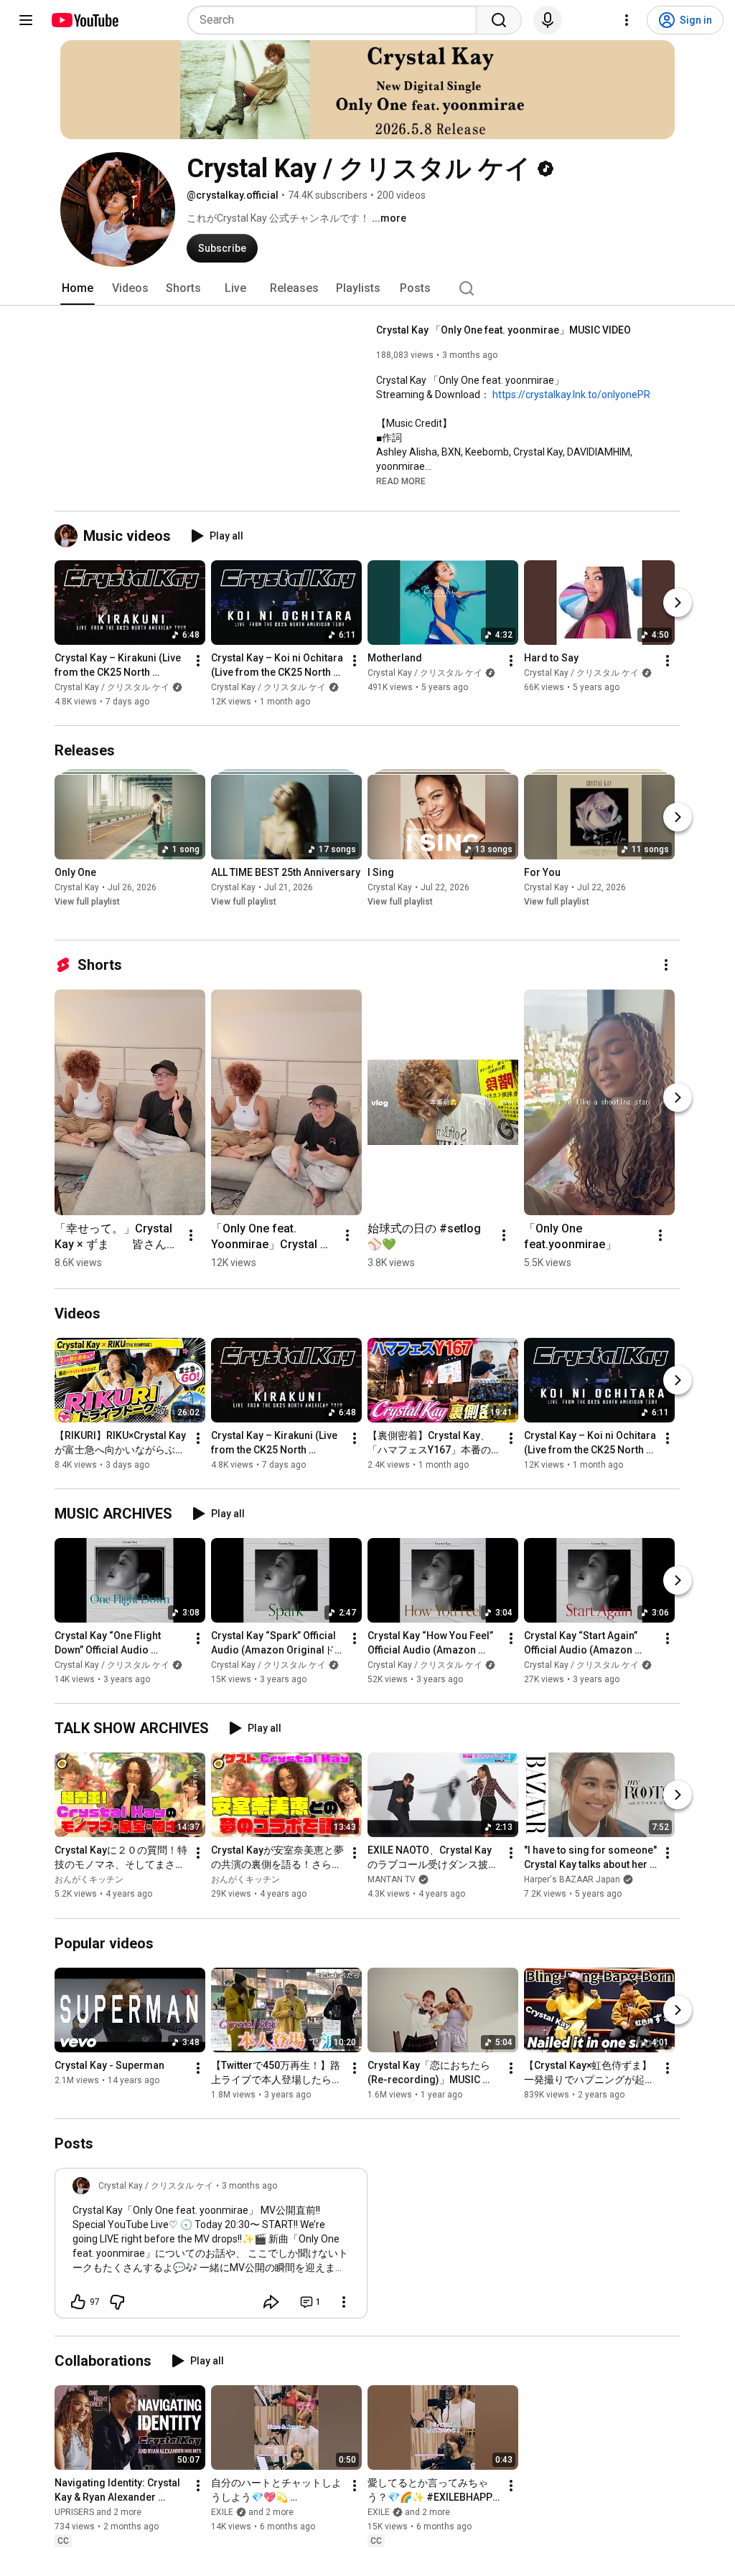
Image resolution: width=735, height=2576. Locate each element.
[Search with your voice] (548, 20)
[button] (401, 481)
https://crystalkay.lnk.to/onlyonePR (571, 395)
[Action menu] (344, 2302)
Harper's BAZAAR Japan (572, 1880)
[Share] (271, 2302)
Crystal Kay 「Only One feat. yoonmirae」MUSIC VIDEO (504, 330)
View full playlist (87, 902)
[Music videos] (69, 536)
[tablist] (367, 288)
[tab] (78, 288)
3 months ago (249, 2186)
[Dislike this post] (117, 2302)
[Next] (678, 603)
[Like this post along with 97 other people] (78, 2302)
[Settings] (627, 20)
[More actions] (198, 661)
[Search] (499, 20)
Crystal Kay (77, 887)
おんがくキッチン (89, 1880)
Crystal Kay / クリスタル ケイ (112, 687)
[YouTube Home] (84, 20)
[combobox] (336, 20)
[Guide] (26, 20)
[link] (211, 2247)
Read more (401, 481)
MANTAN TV (392, 1880)
